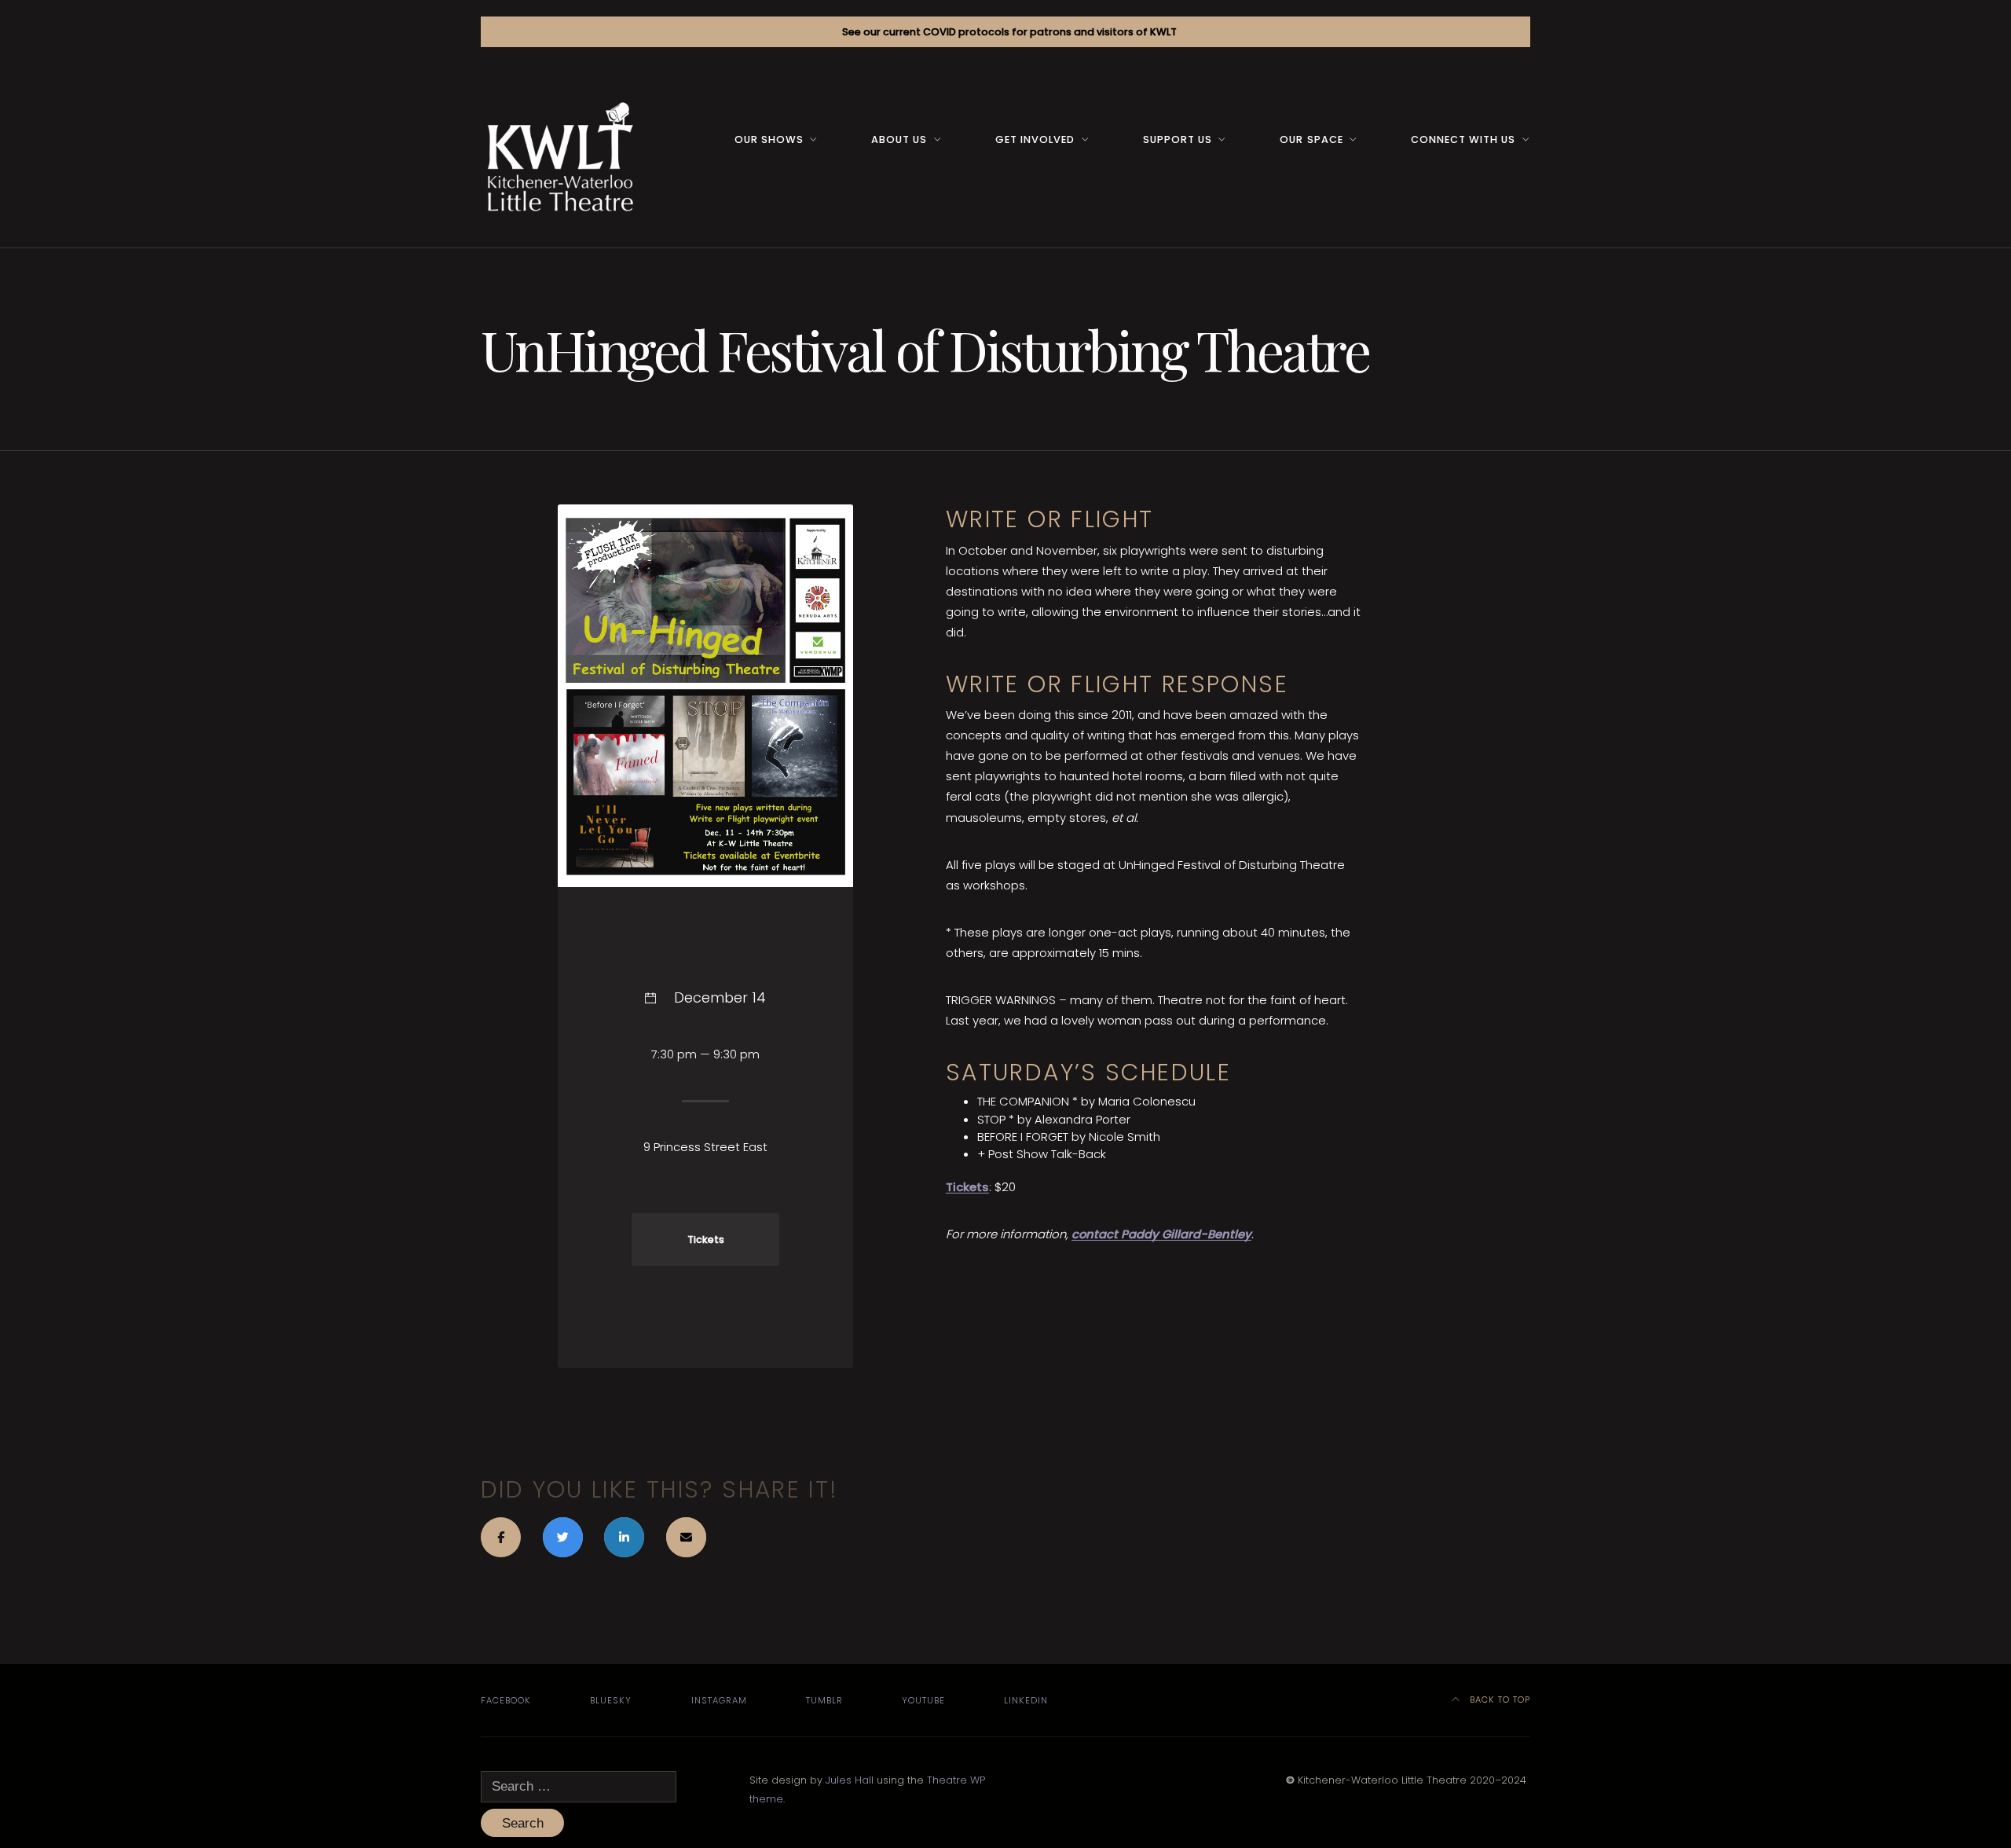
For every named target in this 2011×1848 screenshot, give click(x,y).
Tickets (967, 1187)
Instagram (719, 1700)
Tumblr (824, 1700)
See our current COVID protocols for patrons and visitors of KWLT (1009, 32)
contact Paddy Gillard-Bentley (1161, 1234)
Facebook (506, 1700)
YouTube (923, 1700)
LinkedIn (1026, 1700)
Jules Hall (850, 1780)
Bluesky (611, 1700)
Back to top (1498, 1699)
